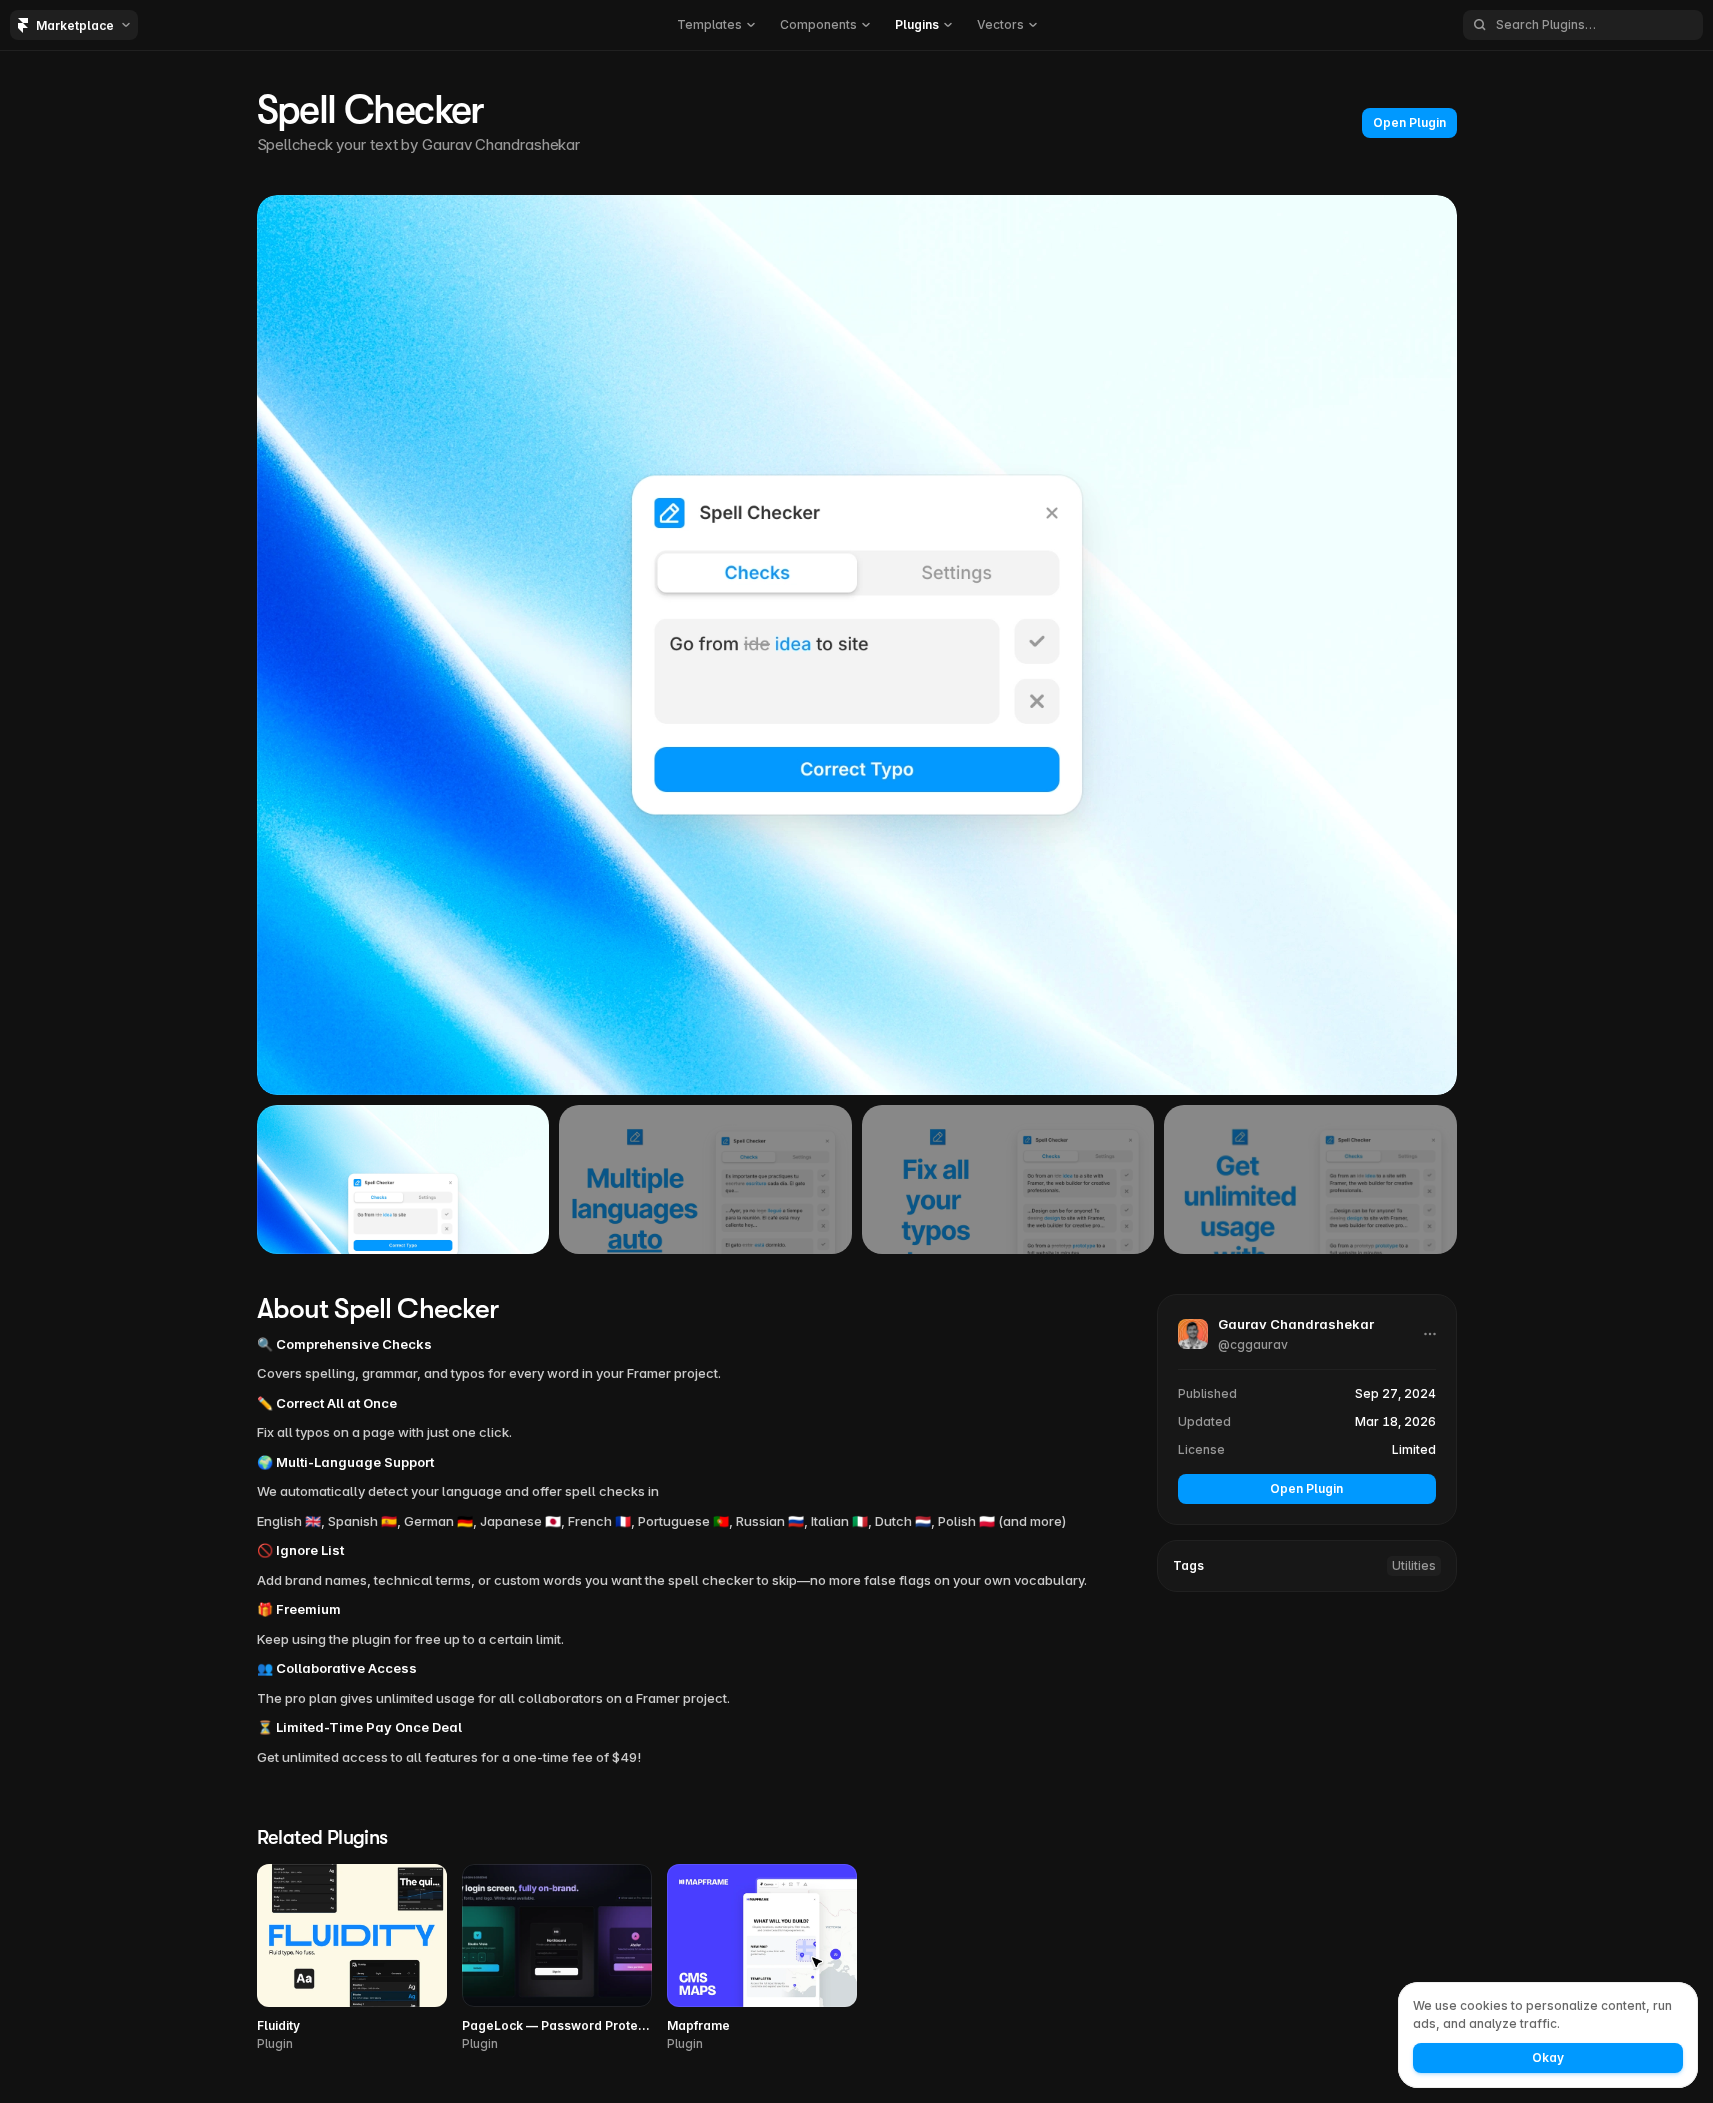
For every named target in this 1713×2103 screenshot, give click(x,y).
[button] (715, 25)
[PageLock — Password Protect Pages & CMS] (557, 1958)
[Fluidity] (352, 1958)
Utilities (1414, 1565)
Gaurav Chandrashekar (501, 144)
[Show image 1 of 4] (403, 1179)
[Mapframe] (762, 1958)
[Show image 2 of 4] (705, 1179)
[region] (857, 645)
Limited (1414, 1449)
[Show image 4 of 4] (1310, 1179)
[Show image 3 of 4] (1008, 1179)
